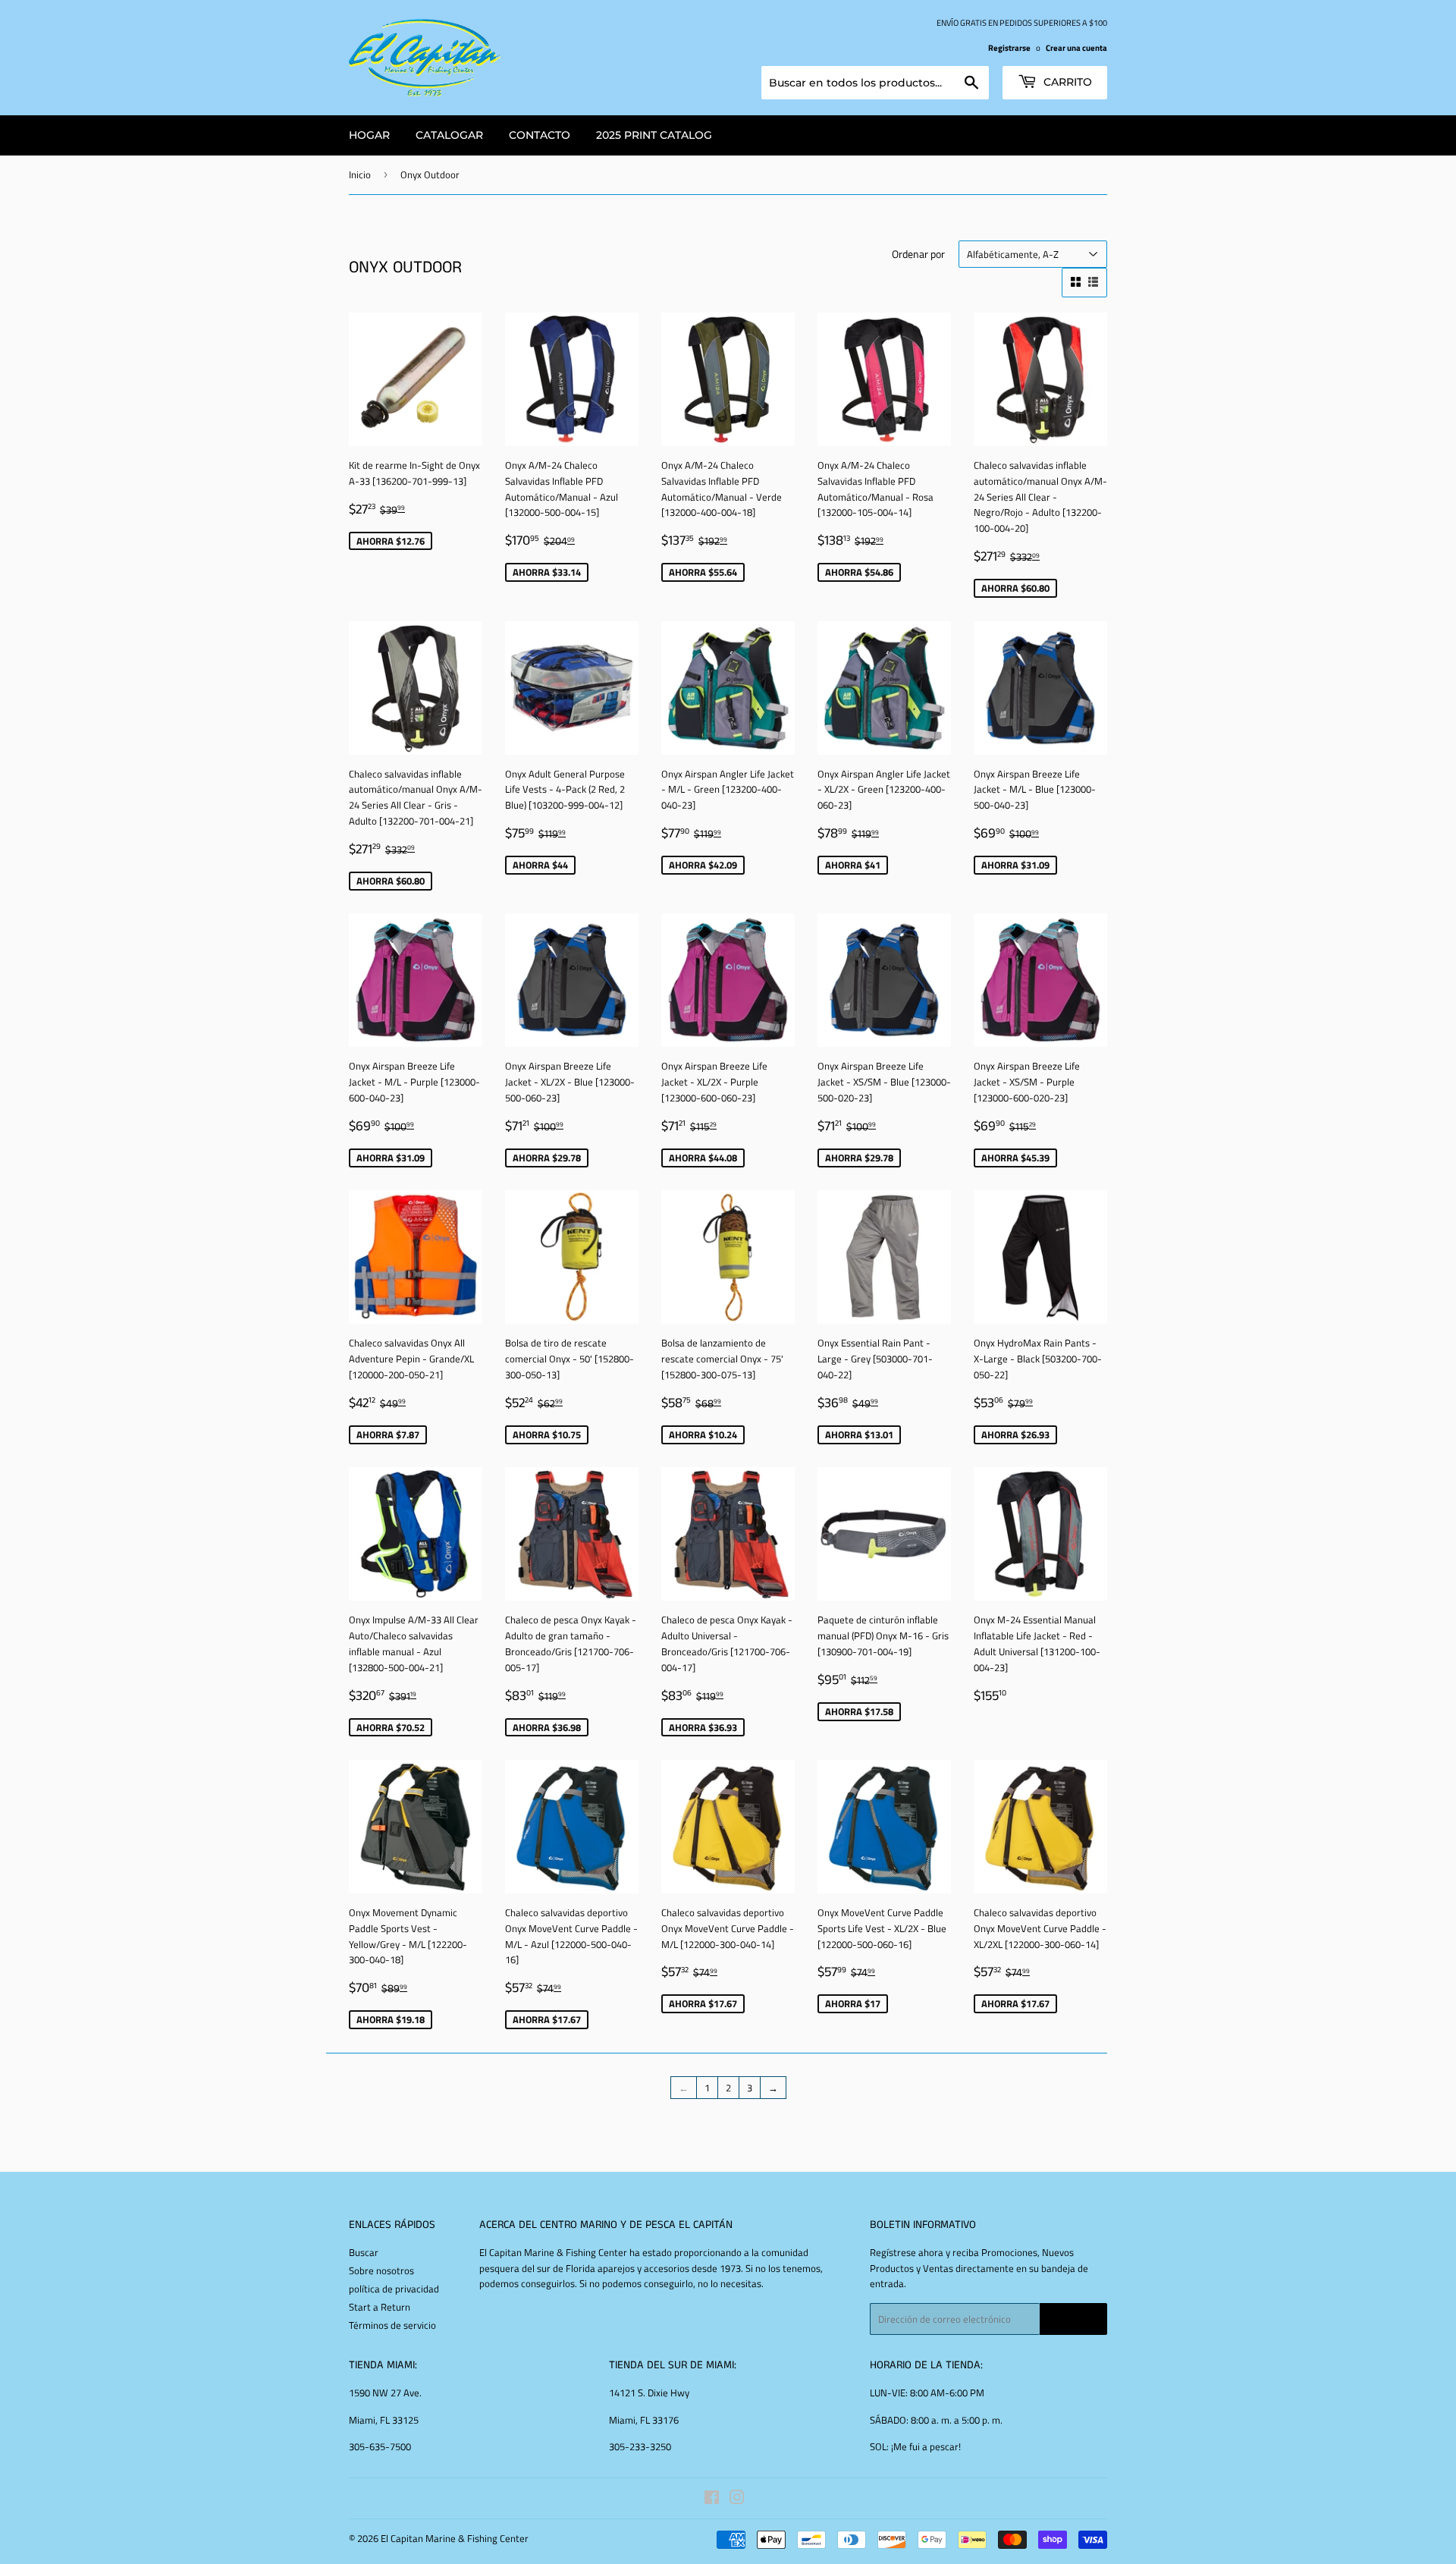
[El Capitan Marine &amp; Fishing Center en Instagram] (737, 2500)
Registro (1073, 2319)
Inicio (360, 174)
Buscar (364, 2252)
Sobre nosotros (381, 2270)
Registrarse (1009, 47)
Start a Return (380, 2307)
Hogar (369, 135)
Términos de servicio (392, 2325)
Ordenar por (918, 254)
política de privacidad (394, 2289)
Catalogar (449, 135)
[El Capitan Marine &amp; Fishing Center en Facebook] (712, 2500)
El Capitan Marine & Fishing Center (455, 2538)
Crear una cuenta (1076, 47)
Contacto (540, 135)
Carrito (1066, 82)
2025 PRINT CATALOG (654, 135)
